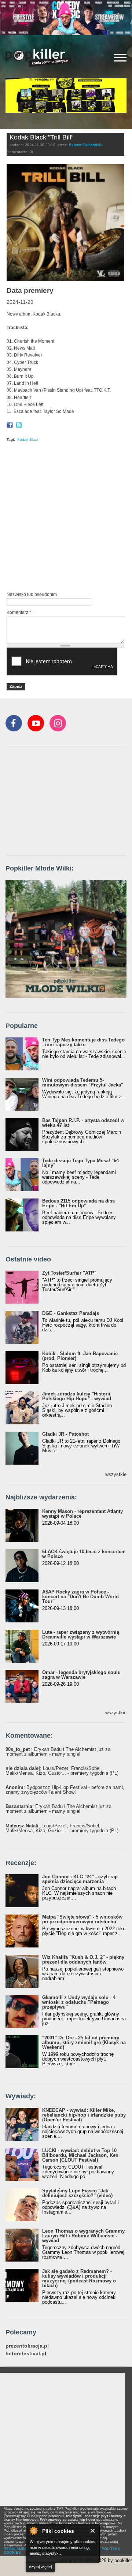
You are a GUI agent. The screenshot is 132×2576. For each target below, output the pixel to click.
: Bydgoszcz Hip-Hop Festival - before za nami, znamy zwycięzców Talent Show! (65, 1790)
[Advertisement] (66, 518)
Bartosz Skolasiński (85, 145)
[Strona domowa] (38, 58)
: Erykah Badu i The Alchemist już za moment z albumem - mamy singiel (58, 1752)
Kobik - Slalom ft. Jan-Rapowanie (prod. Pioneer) (80, 1356)
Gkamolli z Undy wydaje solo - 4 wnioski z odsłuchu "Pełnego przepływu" (79, 2002)
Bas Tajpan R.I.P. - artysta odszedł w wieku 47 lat (83, 1123)
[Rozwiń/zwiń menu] (120, 58)
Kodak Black (28, 439)
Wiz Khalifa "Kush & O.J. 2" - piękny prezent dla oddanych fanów (83, 1960)
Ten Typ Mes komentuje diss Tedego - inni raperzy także (83, 1042)
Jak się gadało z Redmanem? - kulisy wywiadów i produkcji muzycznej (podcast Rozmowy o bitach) (79, 2278)
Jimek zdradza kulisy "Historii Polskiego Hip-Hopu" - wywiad (77, 1396)
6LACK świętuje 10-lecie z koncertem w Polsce (84, 1554)
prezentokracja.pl (27, 2346)
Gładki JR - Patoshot (65, 1434)
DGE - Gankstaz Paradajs (71, 1313)
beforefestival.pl (26, 2354)
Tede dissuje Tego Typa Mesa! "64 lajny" (80, 1163)
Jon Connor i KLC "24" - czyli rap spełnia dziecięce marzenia (80, 1879)
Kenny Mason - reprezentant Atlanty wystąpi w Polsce (82, 1514)
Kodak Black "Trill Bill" (41, 137)
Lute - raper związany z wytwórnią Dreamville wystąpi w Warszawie (81, 1634)
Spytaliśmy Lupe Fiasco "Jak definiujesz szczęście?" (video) (77, 2193)
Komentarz (19, 612)
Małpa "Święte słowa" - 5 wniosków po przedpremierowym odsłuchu (82, 1919)
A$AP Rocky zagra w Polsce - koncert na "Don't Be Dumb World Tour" (80, 1597)
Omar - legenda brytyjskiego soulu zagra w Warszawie (81, 1675)
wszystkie (116, 1474)
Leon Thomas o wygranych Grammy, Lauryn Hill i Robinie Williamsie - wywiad (84, 2236)
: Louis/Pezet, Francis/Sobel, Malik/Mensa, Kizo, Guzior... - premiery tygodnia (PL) (62, 1771)
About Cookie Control (33, 2531)
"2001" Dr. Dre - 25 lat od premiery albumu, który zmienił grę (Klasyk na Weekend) (84, 2042)
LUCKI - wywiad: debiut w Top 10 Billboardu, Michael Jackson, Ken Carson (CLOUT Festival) (80, 2155)
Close (93, 2531)
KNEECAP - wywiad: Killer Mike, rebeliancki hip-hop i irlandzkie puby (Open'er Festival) (84, 2115)
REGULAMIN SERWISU (24, 2549)
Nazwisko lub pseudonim (32, 594)
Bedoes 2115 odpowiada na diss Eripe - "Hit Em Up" (78, 1203)
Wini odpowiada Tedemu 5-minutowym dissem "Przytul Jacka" (83, 1082)
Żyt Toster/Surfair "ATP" (69, 1273)
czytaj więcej (40, 2567)
